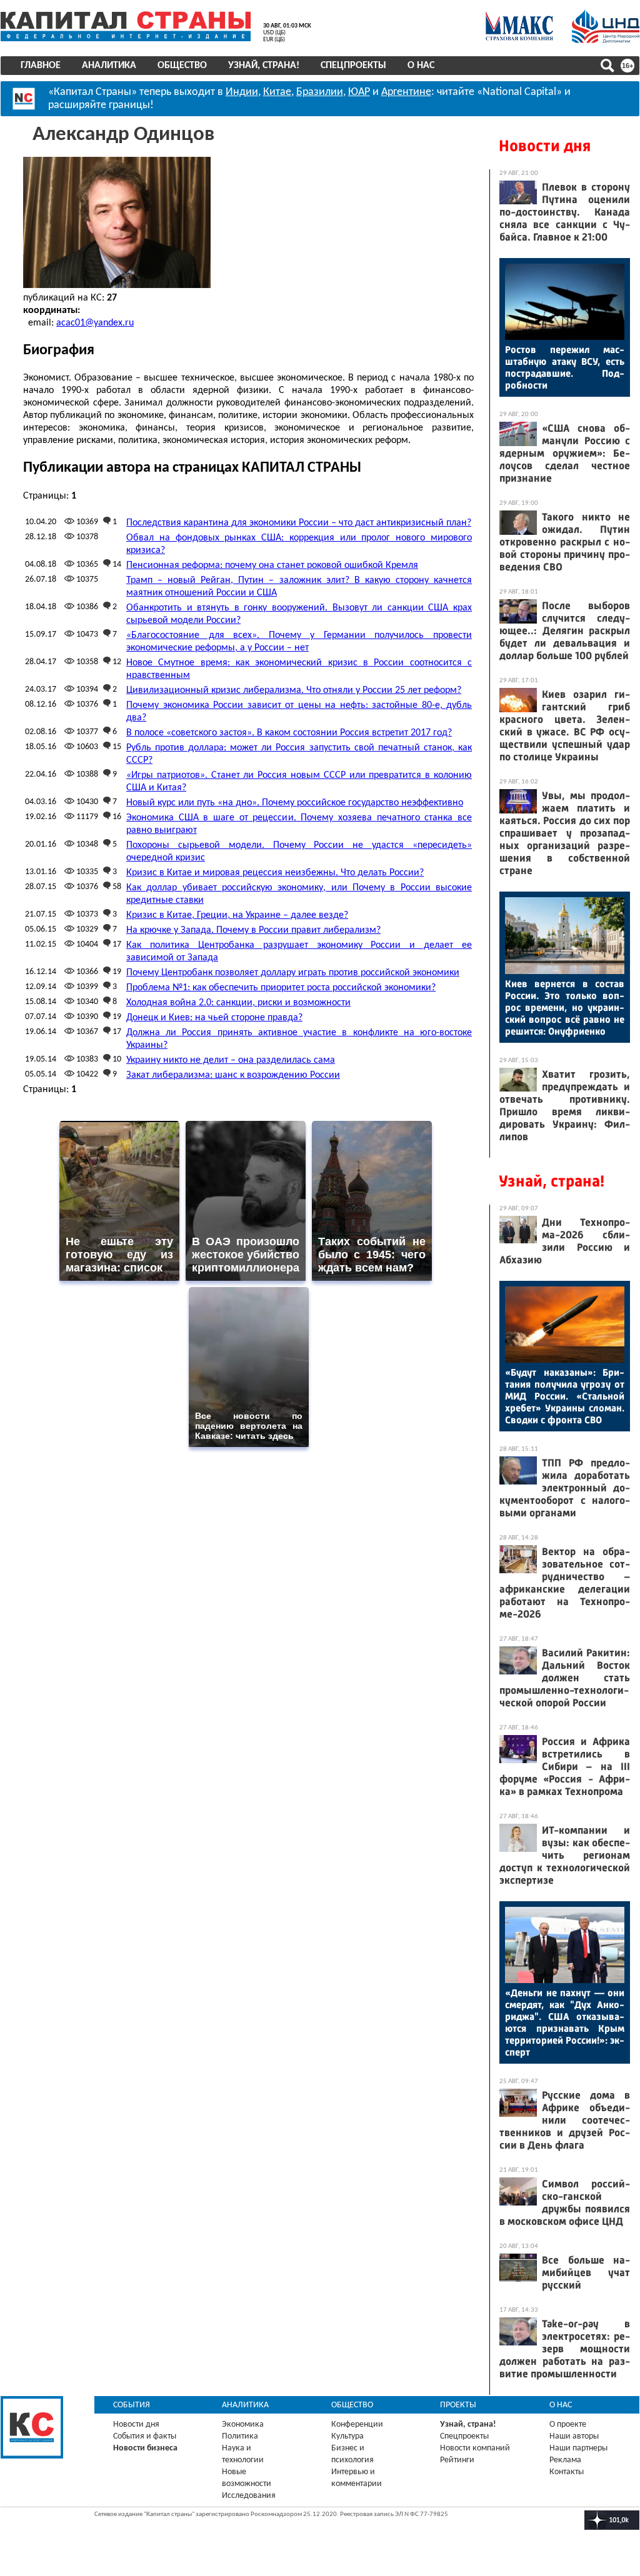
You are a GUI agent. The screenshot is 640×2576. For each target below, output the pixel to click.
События (132, 2405)
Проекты (458, 2405)
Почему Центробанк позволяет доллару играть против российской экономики (293, 973)
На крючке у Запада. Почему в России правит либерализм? (253, 930)
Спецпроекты (353, 66)
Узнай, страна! (264, 66)
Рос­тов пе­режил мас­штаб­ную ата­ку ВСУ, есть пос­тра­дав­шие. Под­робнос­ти (565, 367)
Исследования (249, 2496)
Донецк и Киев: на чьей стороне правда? (214, 1018)
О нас (421, 66)
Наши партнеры (578, 2448)
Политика (240, 2436)
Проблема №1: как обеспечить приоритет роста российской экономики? (281, 988)
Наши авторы (574, 2436)
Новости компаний (475, 2448)
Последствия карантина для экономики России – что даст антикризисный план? (299, 523)
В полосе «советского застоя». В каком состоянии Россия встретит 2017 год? (289, 733)
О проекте (568, 2424)
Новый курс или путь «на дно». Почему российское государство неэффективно (295, 803)
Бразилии (320, 92)
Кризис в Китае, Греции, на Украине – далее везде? (237, 915)
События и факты (145, 2436)
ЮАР (359, 92)
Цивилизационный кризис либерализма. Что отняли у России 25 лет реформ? (294, 690)
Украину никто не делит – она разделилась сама (231, 1060)
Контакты (567, 2472)
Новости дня (545, 146)
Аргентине (406, 92)
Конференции (357, 2424)
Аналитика (109, 66)
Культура (347, 2436)
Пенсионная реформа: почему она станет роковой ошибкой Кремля (272, 565)
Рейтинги (457, 2460)
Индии (242, 92)
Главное (41, 66)
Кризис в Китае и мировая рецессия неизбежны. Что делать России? (275, 873)
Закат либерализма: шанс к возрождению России (233, 1075)
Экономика (243, 2424)
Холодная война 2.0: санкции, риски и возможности (238, 1003)
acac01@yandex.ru (95, 323)
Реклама (565, 2460)
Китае (277, 92)
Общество (182, 66)
